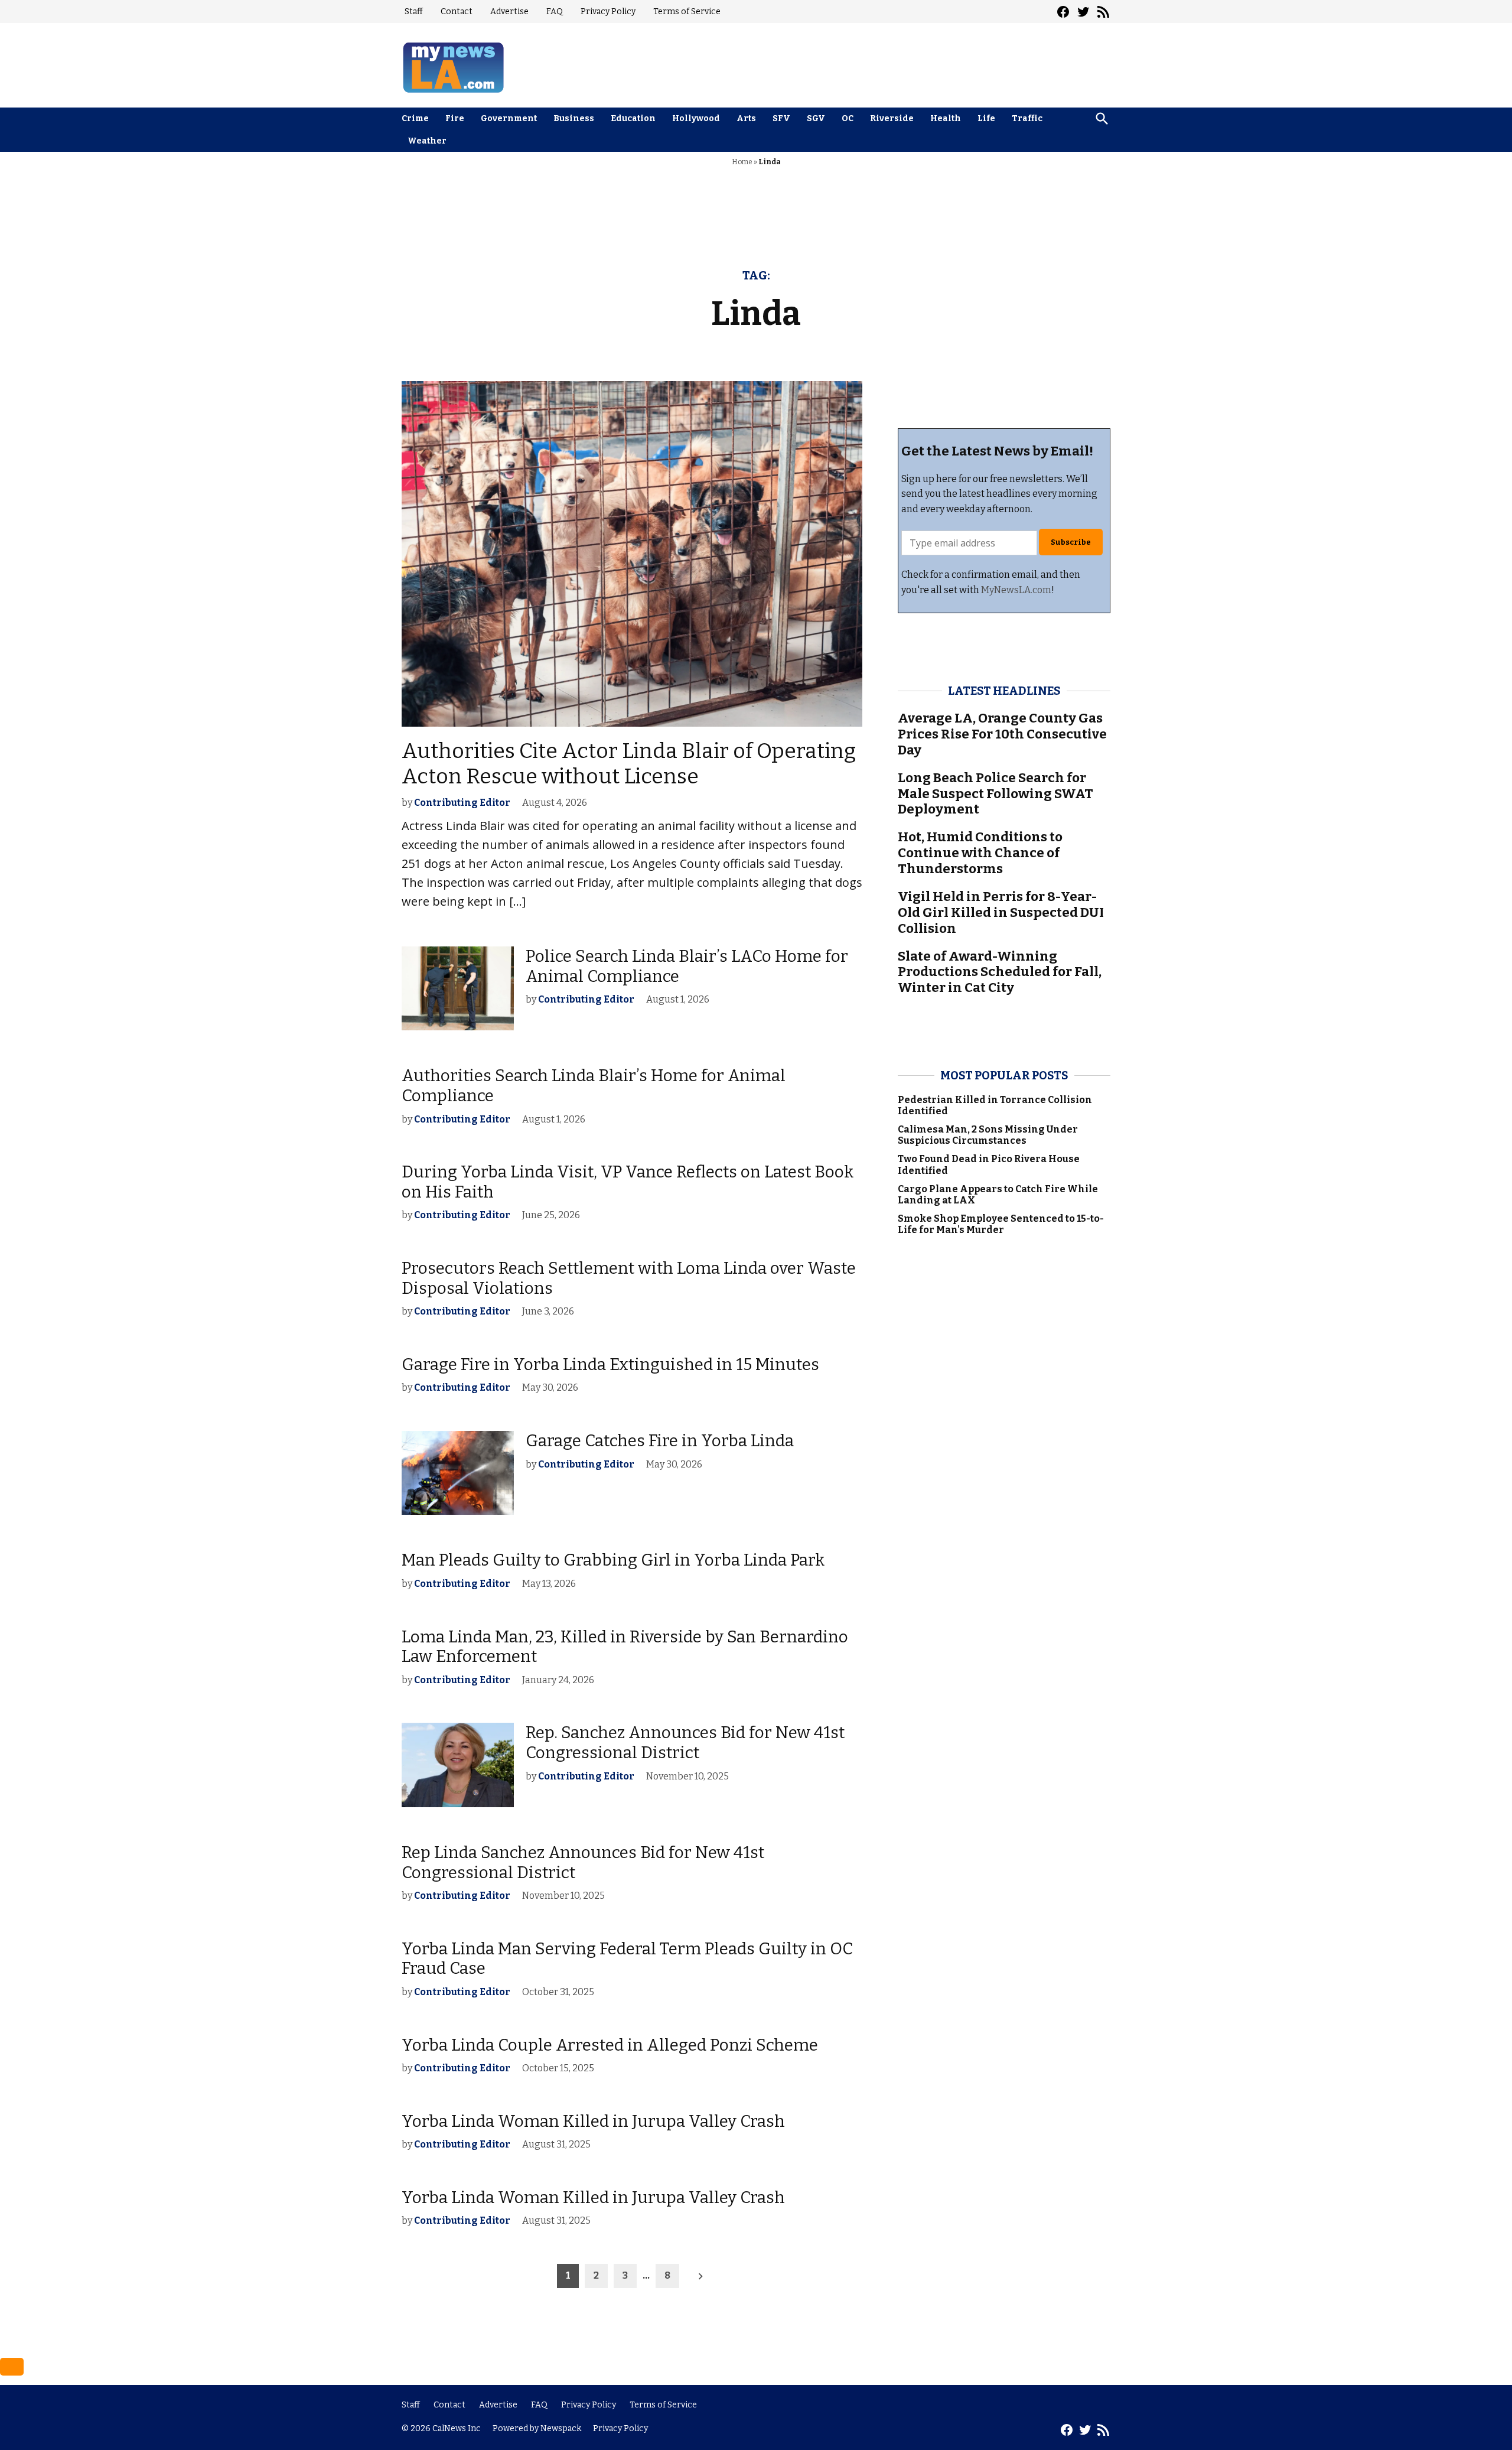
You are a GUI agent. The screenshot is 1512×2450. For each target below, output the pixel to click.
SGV (816, 118)
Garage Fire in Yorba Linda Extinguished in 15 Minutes (610, 1364)
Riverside (892, 118)
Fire (455, 118)
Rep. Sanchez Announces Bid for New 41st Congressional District (685, 1743)
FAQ (555, 12)
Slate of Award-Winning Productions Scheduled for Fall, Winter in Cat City (1000, 972)
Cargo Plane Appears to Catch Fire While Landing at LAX (998, 1195)
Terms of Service (687, 12)
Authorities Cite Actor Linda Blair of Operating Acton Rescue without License (629, 764)
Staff (414, 12)
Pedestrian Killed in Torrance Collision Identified (995, 1105)
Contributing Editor (462, 803)
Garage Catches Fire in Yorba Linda (660, 1441)
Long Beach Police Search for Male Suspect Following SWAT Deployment (995, 794)
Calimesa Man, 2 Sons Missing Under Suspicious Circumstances (988, 1135)
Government (509, 118)
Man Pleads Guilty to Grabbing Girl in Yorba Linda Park (613, 1560)
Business (574, 118)
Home (742, 162)
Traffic (1027, 118)
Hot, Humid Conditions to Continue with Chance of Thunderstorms (980, 853)
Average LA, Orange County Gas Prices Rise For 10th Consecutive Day (1002, 734)
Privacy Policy (608, 12)
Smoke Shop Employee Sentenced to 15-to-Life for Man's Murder (1001, 1224)
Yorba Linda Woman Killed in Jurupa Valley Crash (593, 2121)
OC (848, 118)
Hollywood (696, 118)
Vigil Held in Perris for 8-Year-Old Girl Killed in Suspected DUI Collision (1001, 912)
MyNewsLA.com (1016, 590)
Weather (427, 141)
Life (986, 118)
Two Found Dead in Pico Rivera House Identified (989, 1164)
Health (946, 118)
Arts (746, 118)
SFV (781, 118)
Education (633, 118)
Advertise (509, 12)
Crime (415, 118)
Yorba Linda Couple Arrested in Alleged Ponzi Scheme (610, 2045)
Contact (457, 12)
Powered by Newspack (537, 2428)
